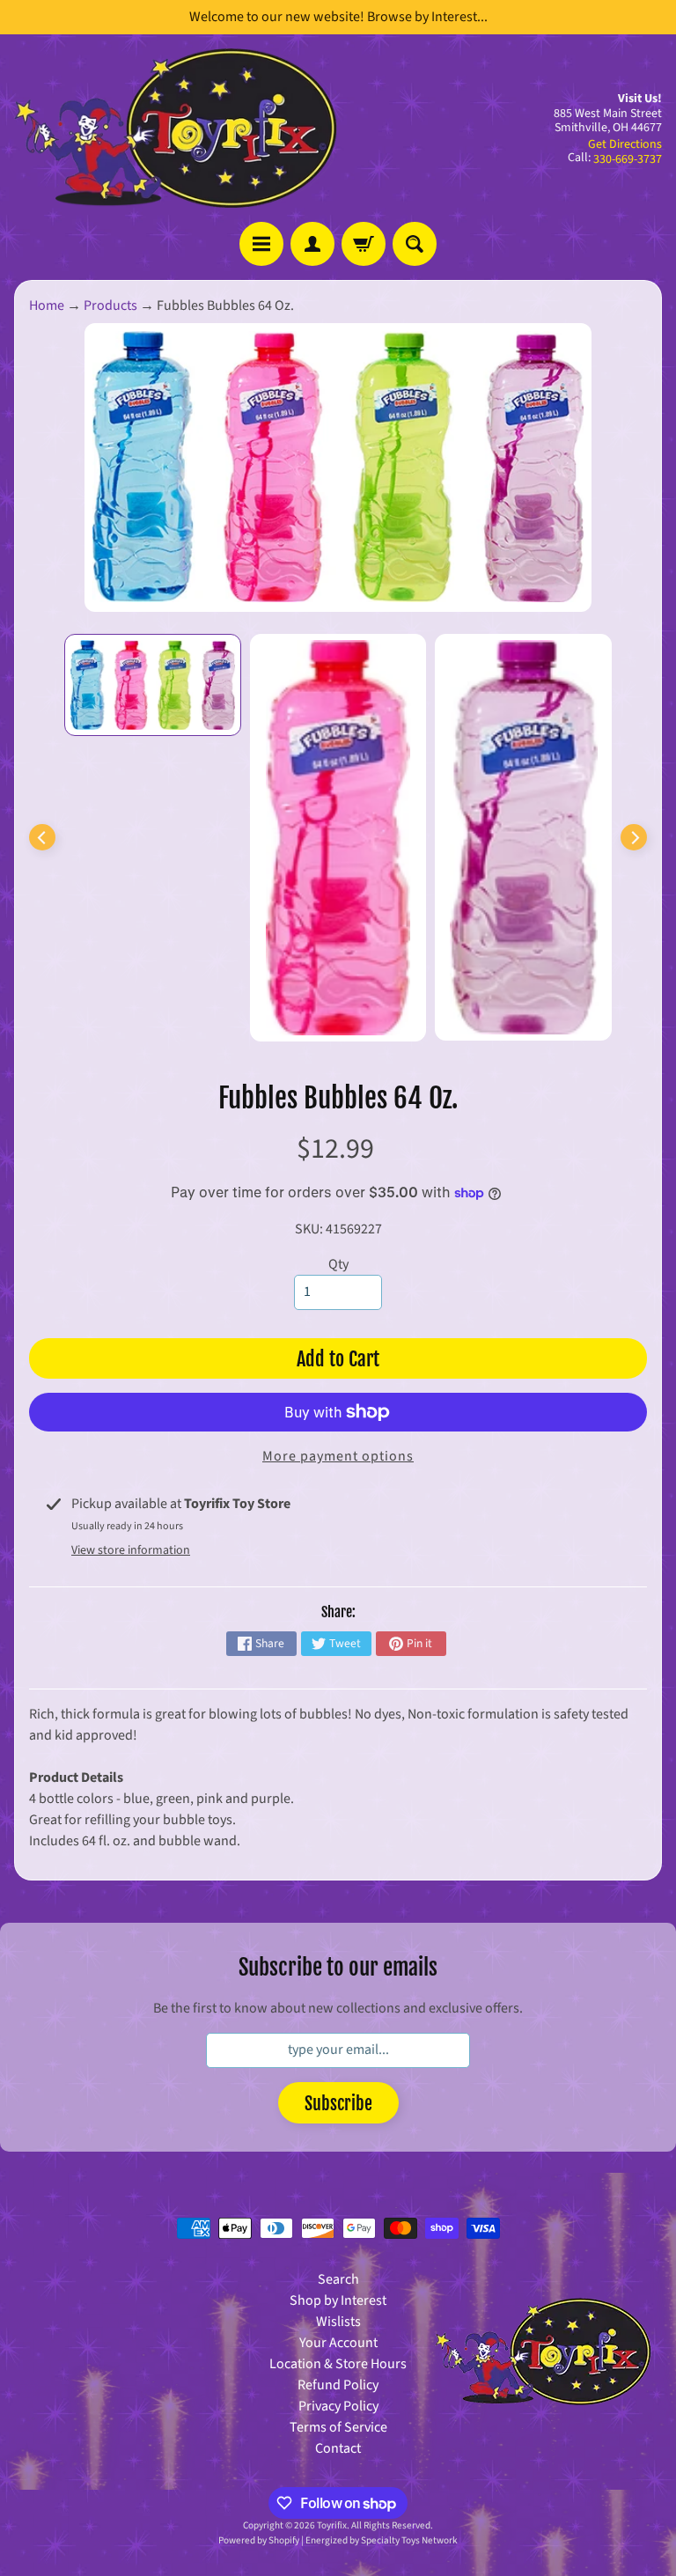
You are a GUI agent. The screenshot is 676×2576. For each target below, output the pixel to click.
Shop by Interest (338, 2300)
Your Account (338, 2343)
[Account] (312, 244)
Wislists (338, 2322)
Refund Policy (338, 2385)
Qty (338, 1264)
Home (47, 305)
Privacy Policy (338, 2406)
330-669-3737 (628, 159)
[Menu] (261, 244)
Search (338, 2279)
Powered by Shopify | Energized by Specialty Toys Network (338, 2540)
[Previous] (42, 837)
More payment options (338, 1456)
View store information (131, 1550)
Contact (338, 2448)
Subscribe (338, 2104)
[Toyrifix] (176, 128)
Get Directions (625, 144)
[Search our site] (415, 244)
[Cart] (364, 244)
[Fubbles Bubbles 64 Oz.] (153, 685)
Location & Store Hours (338, 2364)
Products (110, 305)
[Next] (634, 837)
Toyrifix (332, 2525)
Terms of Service (338, 2427)
